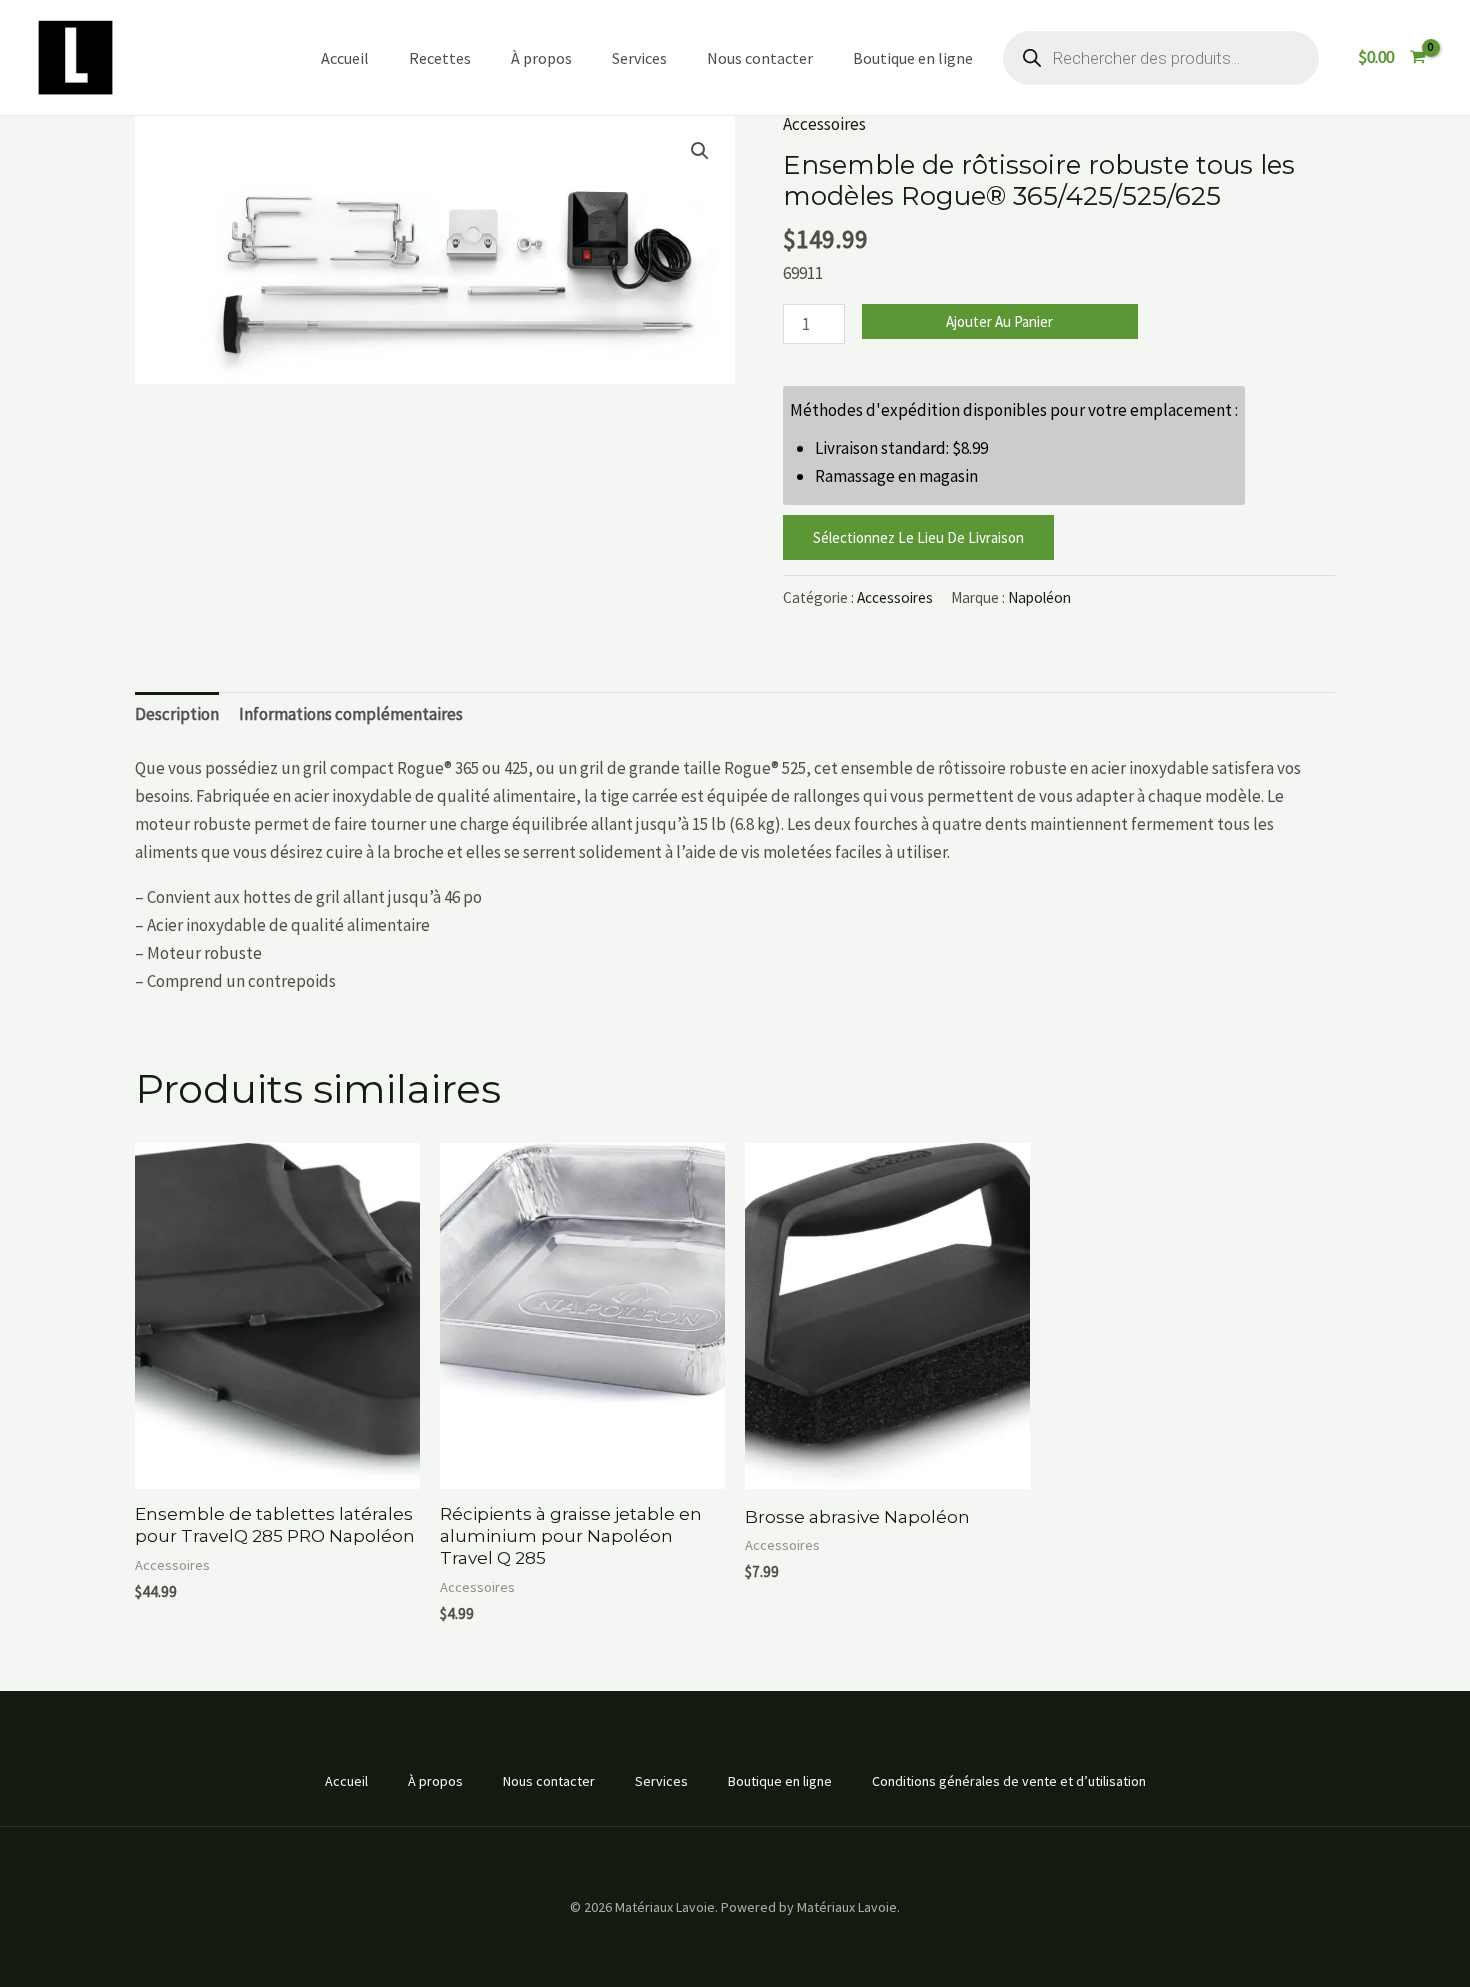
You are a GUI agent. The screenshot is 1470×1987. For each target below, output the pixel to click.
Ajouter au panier (999, 321)
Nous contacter (760, 58)
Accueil (345, 58)
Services (639, 58)
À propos (541, 58)
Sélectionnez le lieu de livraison (918, 537)
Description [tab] (177, 714)
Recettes (440, 58)
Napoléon (1039, 597)
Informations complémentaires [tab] (351, 714)
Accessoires (824, 124)
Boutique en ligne (913, 58)
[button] (700, 151)
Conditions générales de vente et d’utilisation (1009, 1781)
